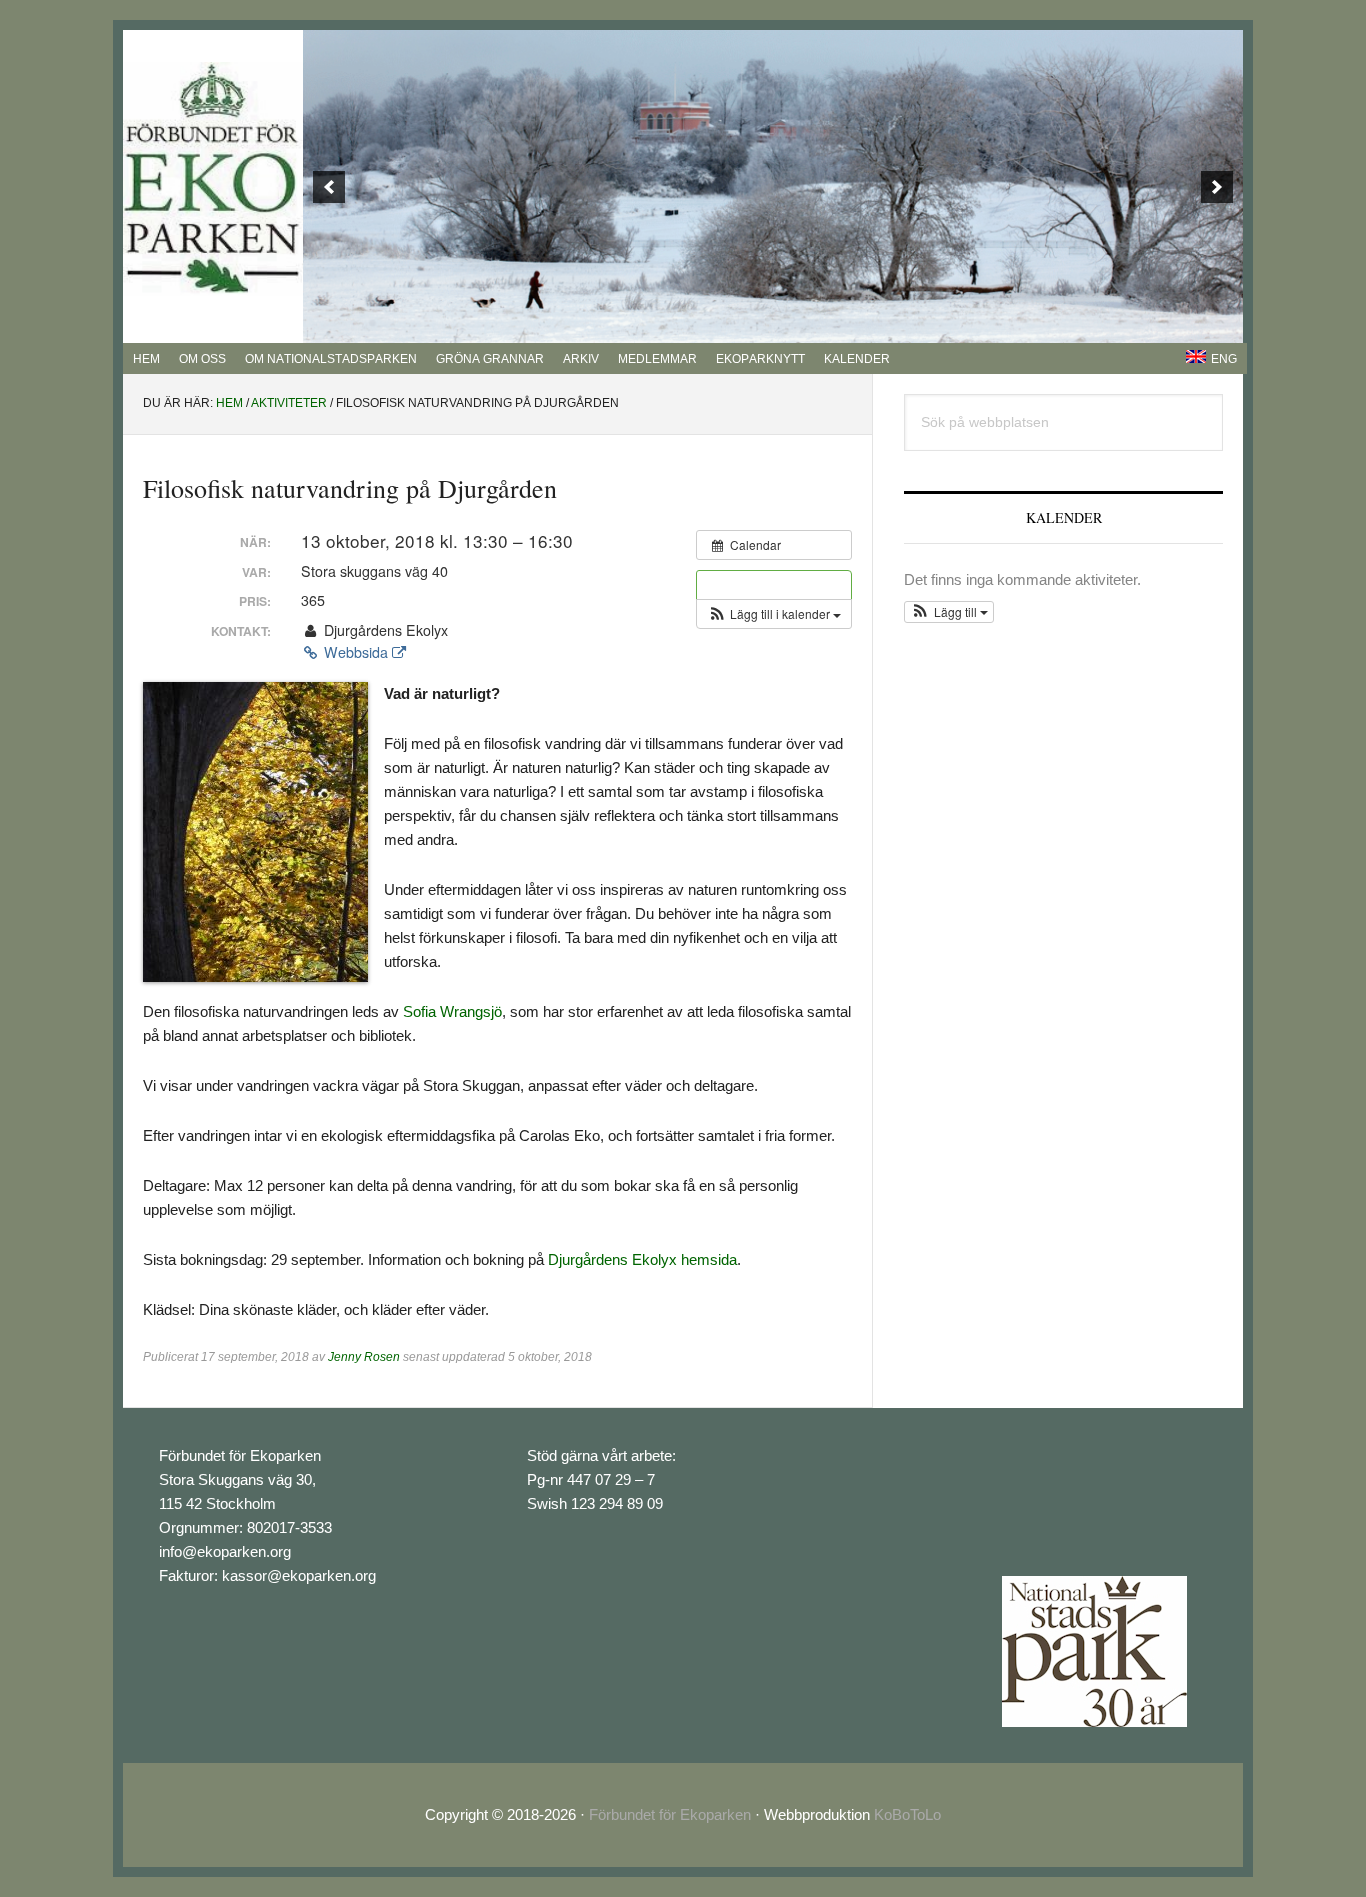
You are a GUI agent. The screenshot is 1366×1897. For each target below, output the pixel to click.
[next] (1217, 187)
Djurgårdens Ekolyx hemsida (642, 1259)
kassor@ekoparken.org (299, 1575)
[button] (774, 614)
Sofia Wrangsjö (452, 1011)
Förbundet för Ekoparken (670, 1814)
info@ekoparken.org (225, 1551)
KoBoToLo (907, 1814)
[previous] (329, 187)
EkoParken (213, 179)
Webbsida (356, 652)
